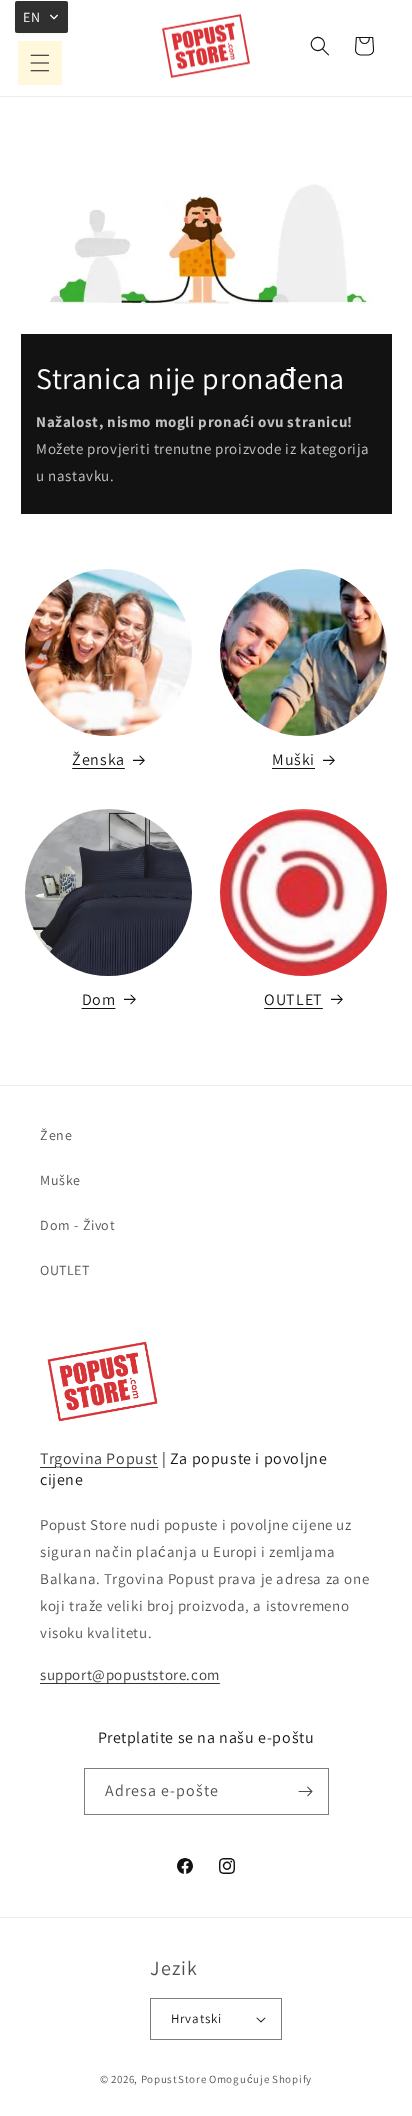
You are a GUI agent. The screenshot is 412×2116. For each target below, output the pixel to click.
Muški (293, 759)
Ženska (98, 759)
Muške (60, 1180)
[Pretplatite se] (306, 1791)
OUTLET (293, 999)
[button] (40, 63)
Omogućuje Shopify (260, 2079)
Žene (56, 1135)
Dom (99, 999)
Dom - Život (78, 1225)
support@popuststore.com (130, 1674)
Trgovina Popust (99, 1458)
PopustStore (174, 2079)
